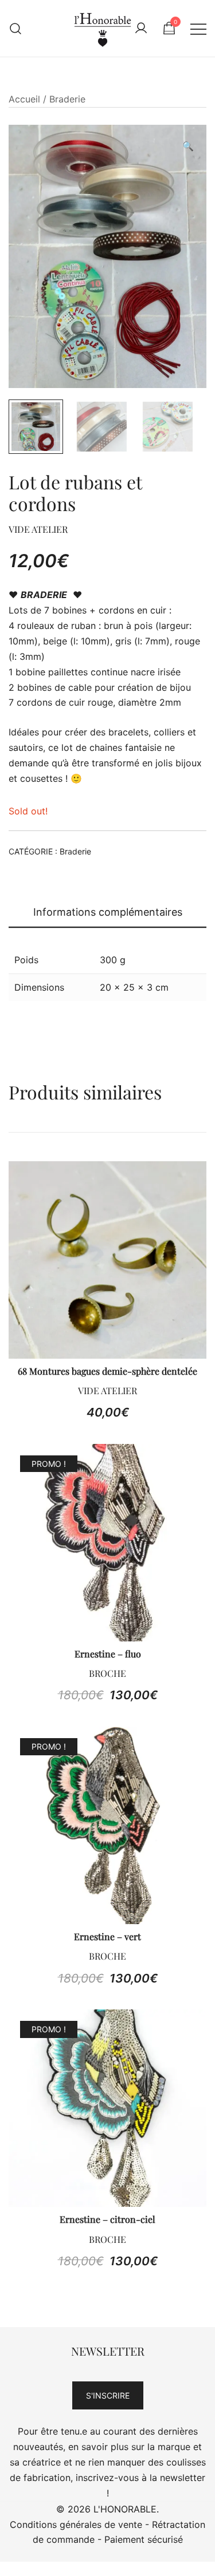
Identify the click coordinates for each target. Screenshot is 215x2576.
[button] (188, 146)
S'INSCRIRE (108, 2395)
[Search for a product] (16, 28)
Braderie (67, 99)
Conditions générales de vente (76, 2524)
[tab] (107, 913)
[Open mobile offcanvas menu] (198, 28)
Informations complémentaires (108, 912)
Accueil (24, 99)
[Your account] (141, 29)
